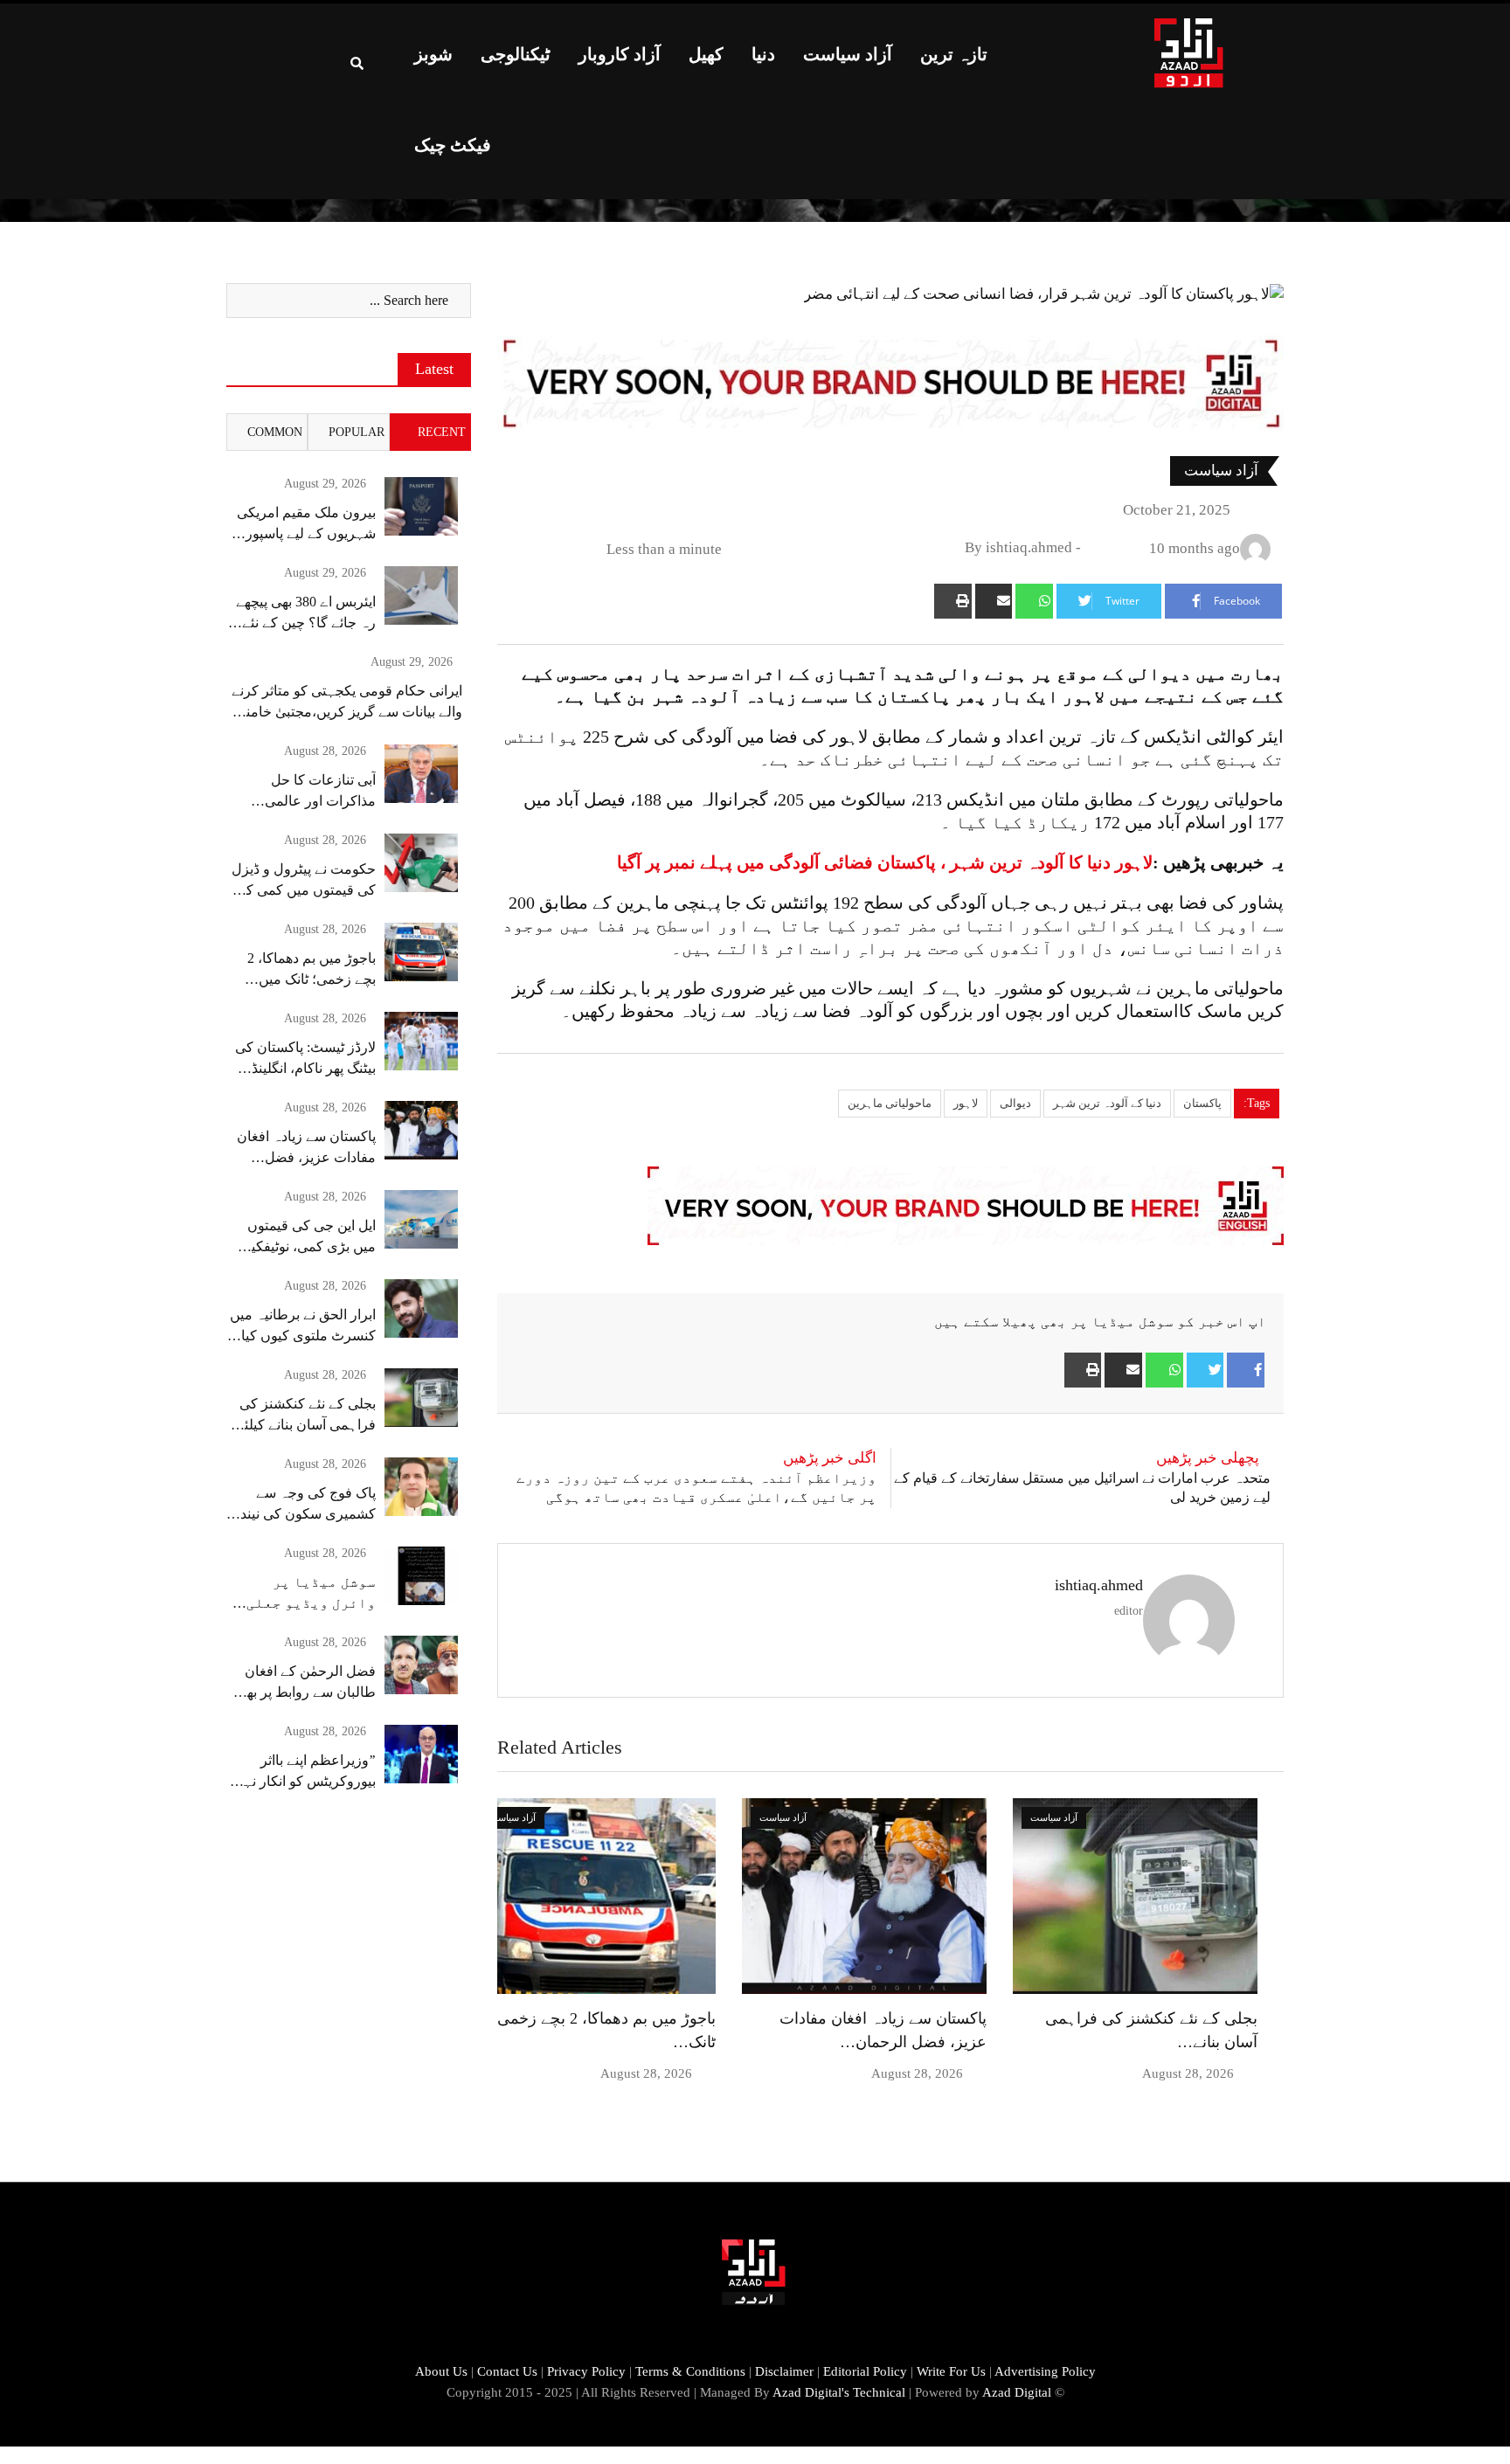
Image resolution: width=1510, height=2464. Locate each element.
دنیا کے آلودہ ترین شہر (1107, 1103)
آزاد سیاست (848, 54)
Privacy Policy (586, 2371)
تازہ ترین (954, 54)
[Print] (953, 601)
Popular (357, 432)
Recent (442, 432)
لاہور (966, 1103)
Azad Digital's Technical (839, 2392)
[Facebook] (1246, 1370)
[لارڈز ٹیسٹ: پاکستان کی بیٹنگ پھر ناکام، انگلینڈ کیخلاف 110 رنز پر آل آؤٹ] (421, 1041)
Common (275, 432)
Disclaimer (784, 2371)
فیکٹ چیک (453, 145)
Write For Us (951, 2371)
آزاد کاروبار (620, 54)
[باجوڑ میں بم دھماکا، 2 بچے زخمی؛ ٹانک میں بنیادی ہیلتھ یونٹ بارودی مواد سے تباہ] (421, 952)
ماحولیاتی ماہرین (890, 1103)
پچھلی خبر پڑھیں (1208, 1458)
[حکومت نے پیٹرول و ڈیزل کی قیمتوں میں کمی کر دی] (421, 863)
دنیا (763, 54)
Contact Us (507, 2371)
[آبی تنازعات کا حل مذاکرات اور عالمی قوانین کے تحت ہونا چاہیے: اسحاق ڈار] (421, 774)
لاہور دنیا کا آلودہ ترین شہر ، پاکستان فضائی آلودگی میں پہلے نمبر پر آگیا (885, 862)
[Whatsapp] (1034, 601)
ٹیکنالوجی (516, 54)
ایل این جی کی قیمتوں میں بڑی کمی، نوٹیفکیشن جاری (302, 1246)
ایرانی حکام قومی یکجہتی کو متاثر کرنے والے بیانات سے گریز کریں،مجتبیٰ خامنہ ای (347, 712)
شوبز (433, 54)
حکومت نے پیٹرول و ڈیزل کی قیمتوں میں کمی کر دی (304, 890)
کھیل (706, 54)
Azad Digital (1017, 2392)
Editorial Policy (865, 2371)
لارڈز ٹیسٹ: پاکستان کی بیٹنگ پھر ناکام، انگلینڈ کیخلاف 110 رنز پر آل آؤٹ (301, 1068)
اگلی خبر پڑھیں (830, 1458)
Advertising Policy (1045, 2371)
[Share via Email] (994, 601)
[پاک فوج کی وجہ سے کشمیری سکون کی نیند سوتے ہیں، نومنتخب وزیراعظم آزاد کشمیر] (421, 1487)
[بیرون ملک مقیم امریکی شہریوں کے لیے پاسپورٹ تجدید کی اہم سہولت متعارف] (421, 506)
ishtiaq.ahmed (1099, 1585)
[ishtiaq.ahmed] (1094, 548)
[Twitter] (1205, 1370)
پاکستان (1202, 1103)
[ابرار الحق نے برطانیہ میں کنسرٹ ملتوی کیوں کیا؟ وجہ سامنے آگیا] (421, 1308)
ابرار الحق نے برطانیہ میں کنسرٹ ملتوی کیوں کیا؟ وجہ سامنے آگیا (303, 1336)
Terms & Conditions (690, 2371)
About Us (441, 2371)
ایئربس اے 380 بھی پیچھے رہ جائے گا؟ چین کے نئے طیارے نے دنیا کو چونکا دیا (304, 623)
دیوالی (1015, 1103)
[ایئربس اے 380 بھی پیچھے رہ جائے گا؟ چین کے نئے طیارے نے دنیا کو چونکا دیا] (421, 595)
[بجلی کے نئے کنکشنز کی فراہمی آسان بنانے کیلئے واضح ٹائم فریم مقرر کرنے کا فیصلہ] (421, 1398)
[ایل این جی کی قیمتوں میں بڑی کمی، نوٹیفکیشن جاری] (421, 1219)
